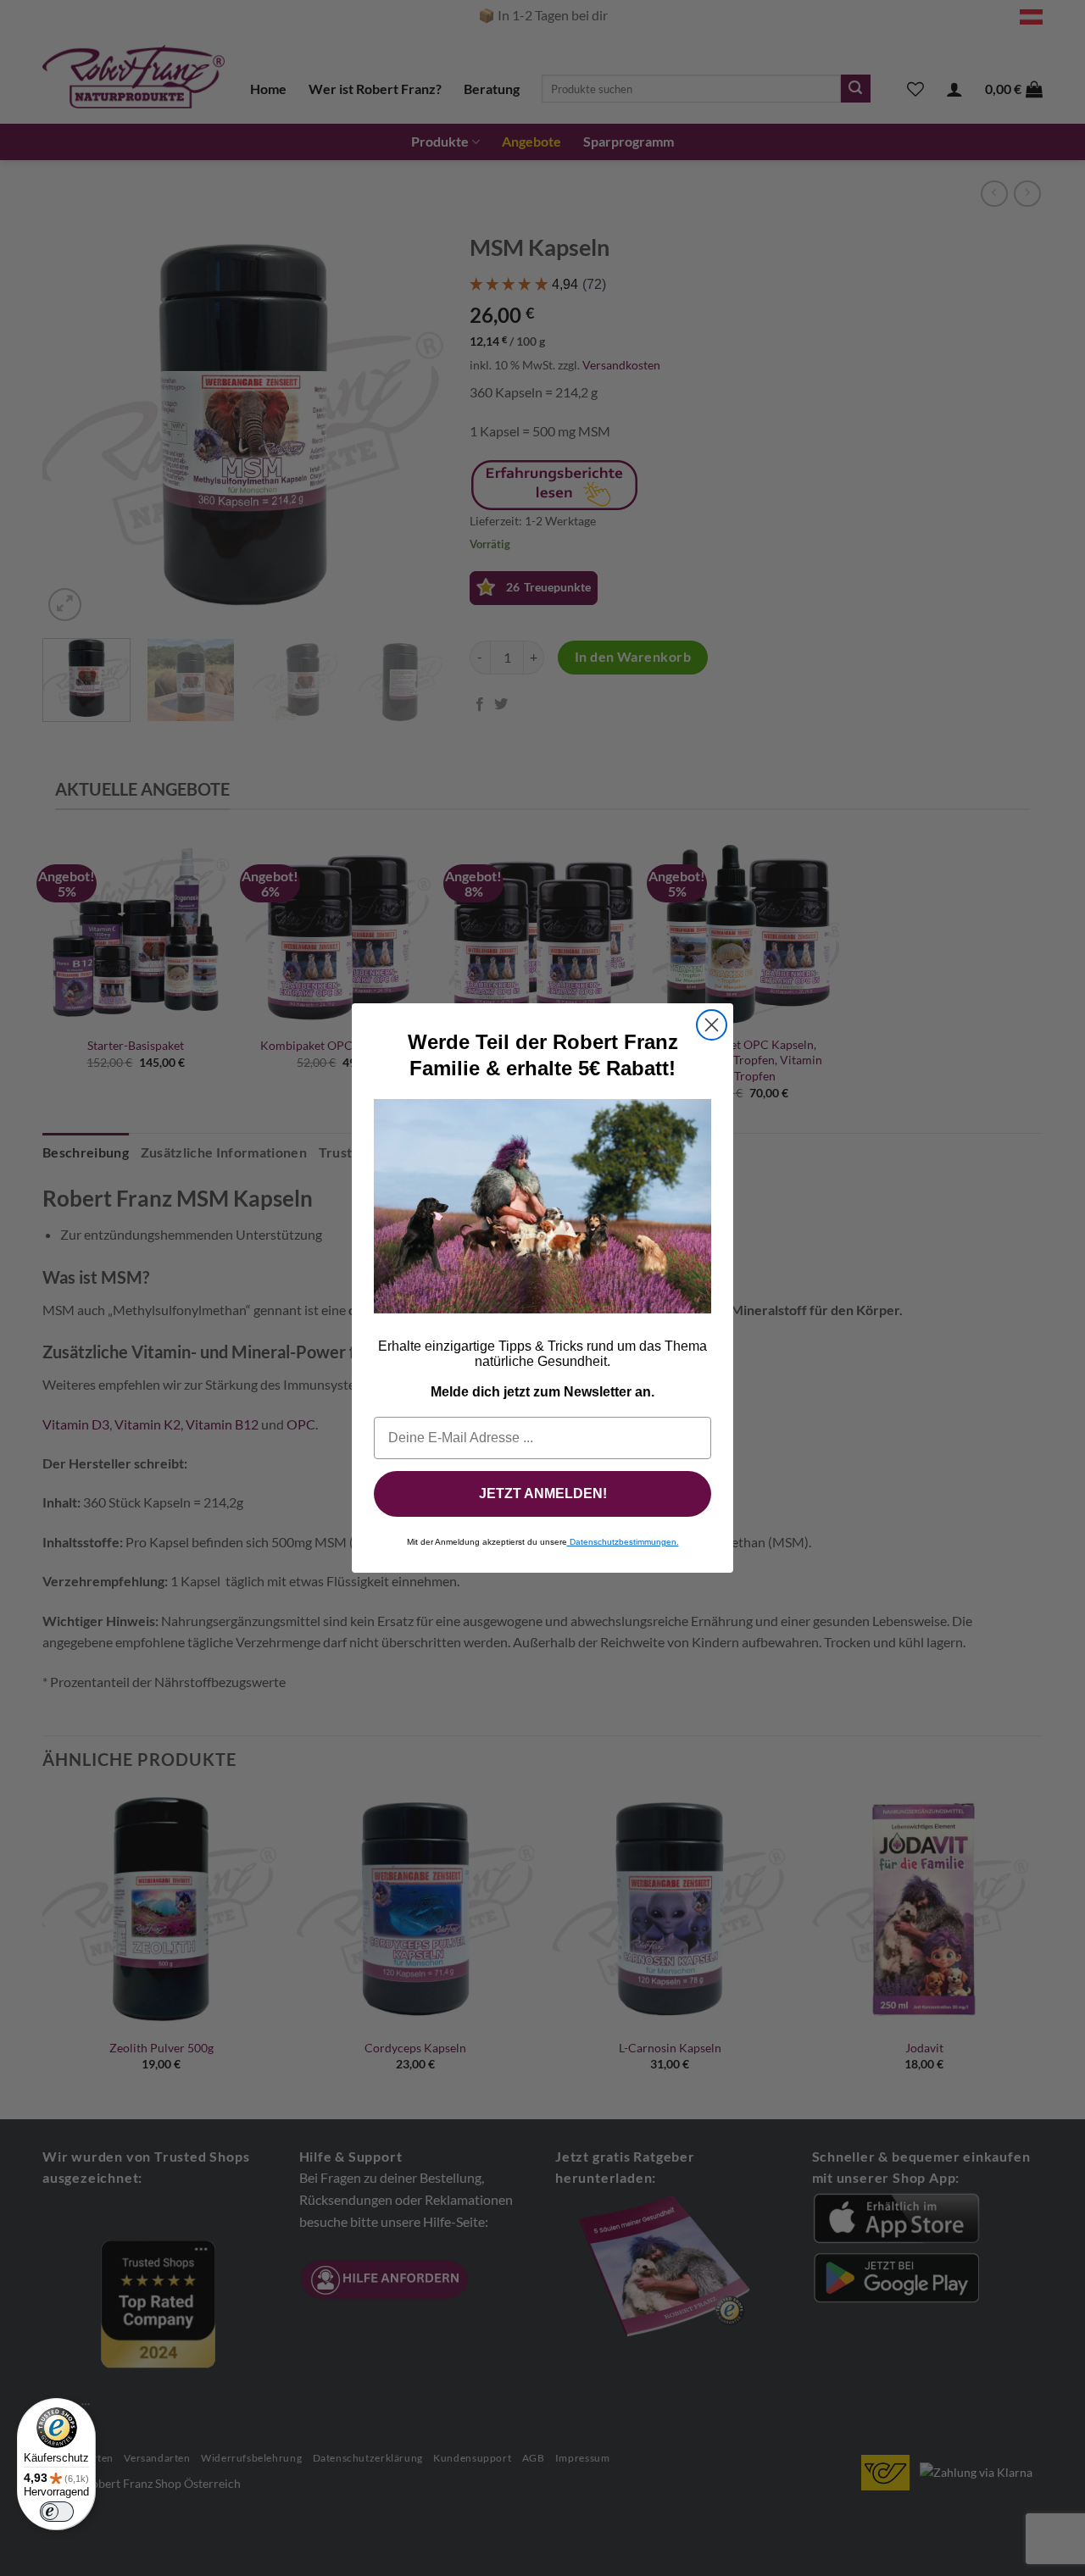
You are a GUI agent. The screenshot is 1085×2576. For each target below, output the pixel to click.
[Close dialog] (712, 1025)
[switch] (57, 2512)
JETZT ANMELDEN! (543, 1493)
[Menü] (86, 2408)
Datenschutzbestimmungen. (623, 1542)
